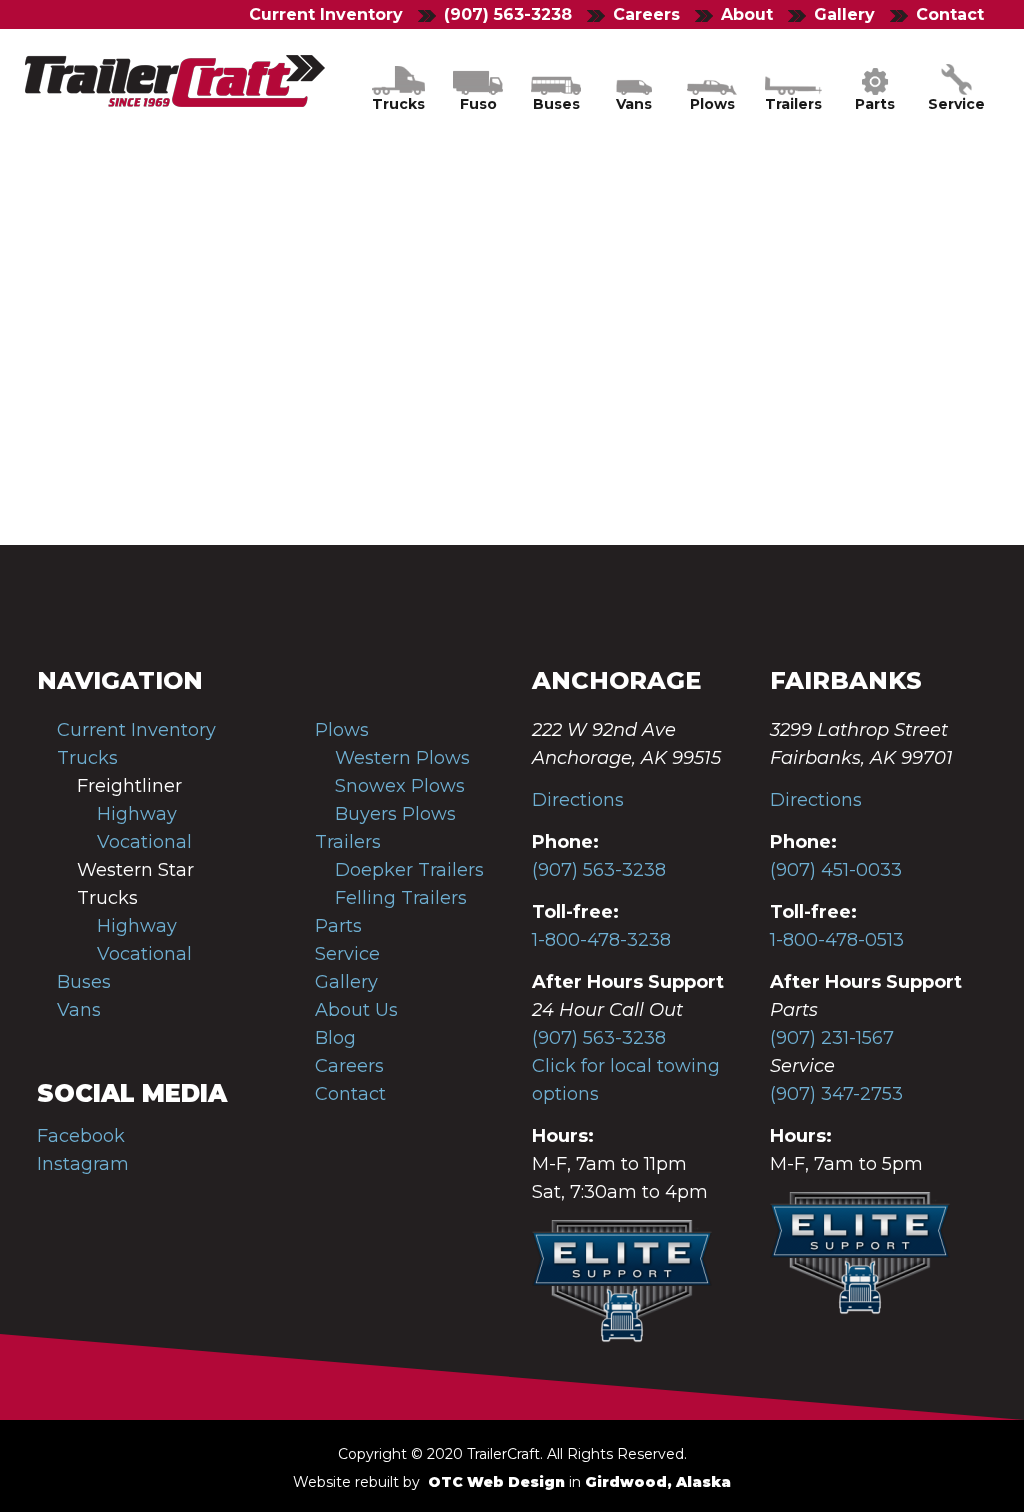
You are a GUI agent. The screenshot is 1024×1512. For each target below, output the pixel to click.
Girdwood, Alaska (658, 1482)
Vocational (144, 842)
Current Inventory (326, 14)
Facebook (81, 1136)
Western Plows (402, 758)
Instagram (83, 1164)
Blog (335, 1038)
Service (347, 954)
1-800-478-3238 (601, 940)
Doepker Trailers (409, 870)
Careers (349, 1066)
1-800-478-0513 (837, 940)
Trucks (87, 758)
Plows (342, 730)
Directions (578, 800)
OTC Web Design (496, 1482)
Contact (350, 1094)
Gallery (346, 982)
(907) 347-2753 (836, 1094)
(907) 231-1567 (832, 1038)
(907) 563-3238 (599, 870)
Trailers (348, 842)
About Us (356, 1010)
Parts (338, 926)
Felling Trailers (401, 898)
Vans (79, 1010)
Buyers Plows (395, 814)
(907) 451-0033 (836, 870)
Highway (137, 814)
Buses (84, 982)
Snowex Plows (400, 786)
